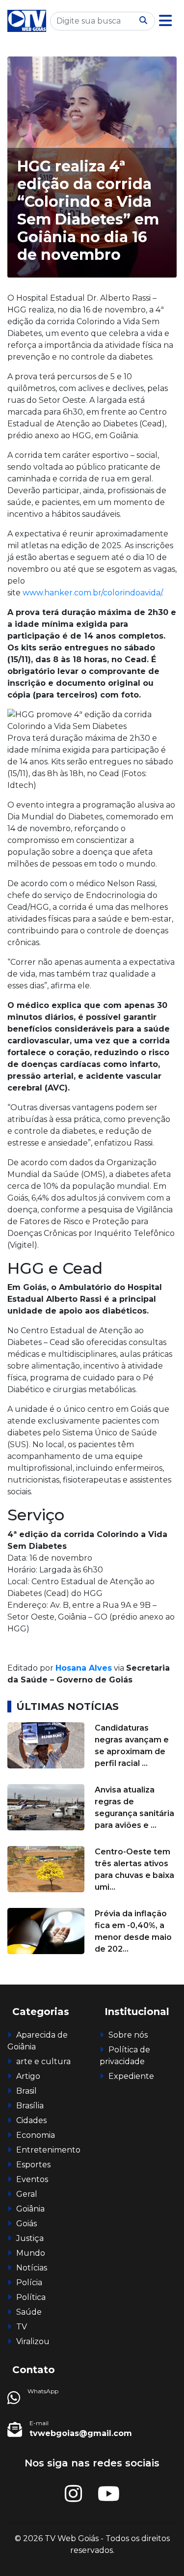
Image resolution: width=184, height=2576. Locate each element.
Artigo (28, 2076)
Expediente (131, 2076)
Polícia (29, 2282)
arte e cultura (43, 2061)
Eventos (32, 2179)
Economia (36, 2135)
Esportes (33, 2165)
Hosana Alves (84, 1668)
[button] (165, 21)
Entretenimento (48, 2150)
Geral (27, 2194)
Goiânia (30, 2209)
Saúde (29, 2312)
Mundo (31, 2253)
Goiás (26, 2224)
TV (22, 2327)
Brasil (26, 2091)
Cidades (31, 2120)
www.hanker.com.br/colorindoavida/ (92, 593)
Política (31, 2297)
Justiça (30, 2238)
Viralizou (33, 2341)
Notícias (32, 2268)
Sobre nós (128, 2035)
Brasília (30, 2106)
